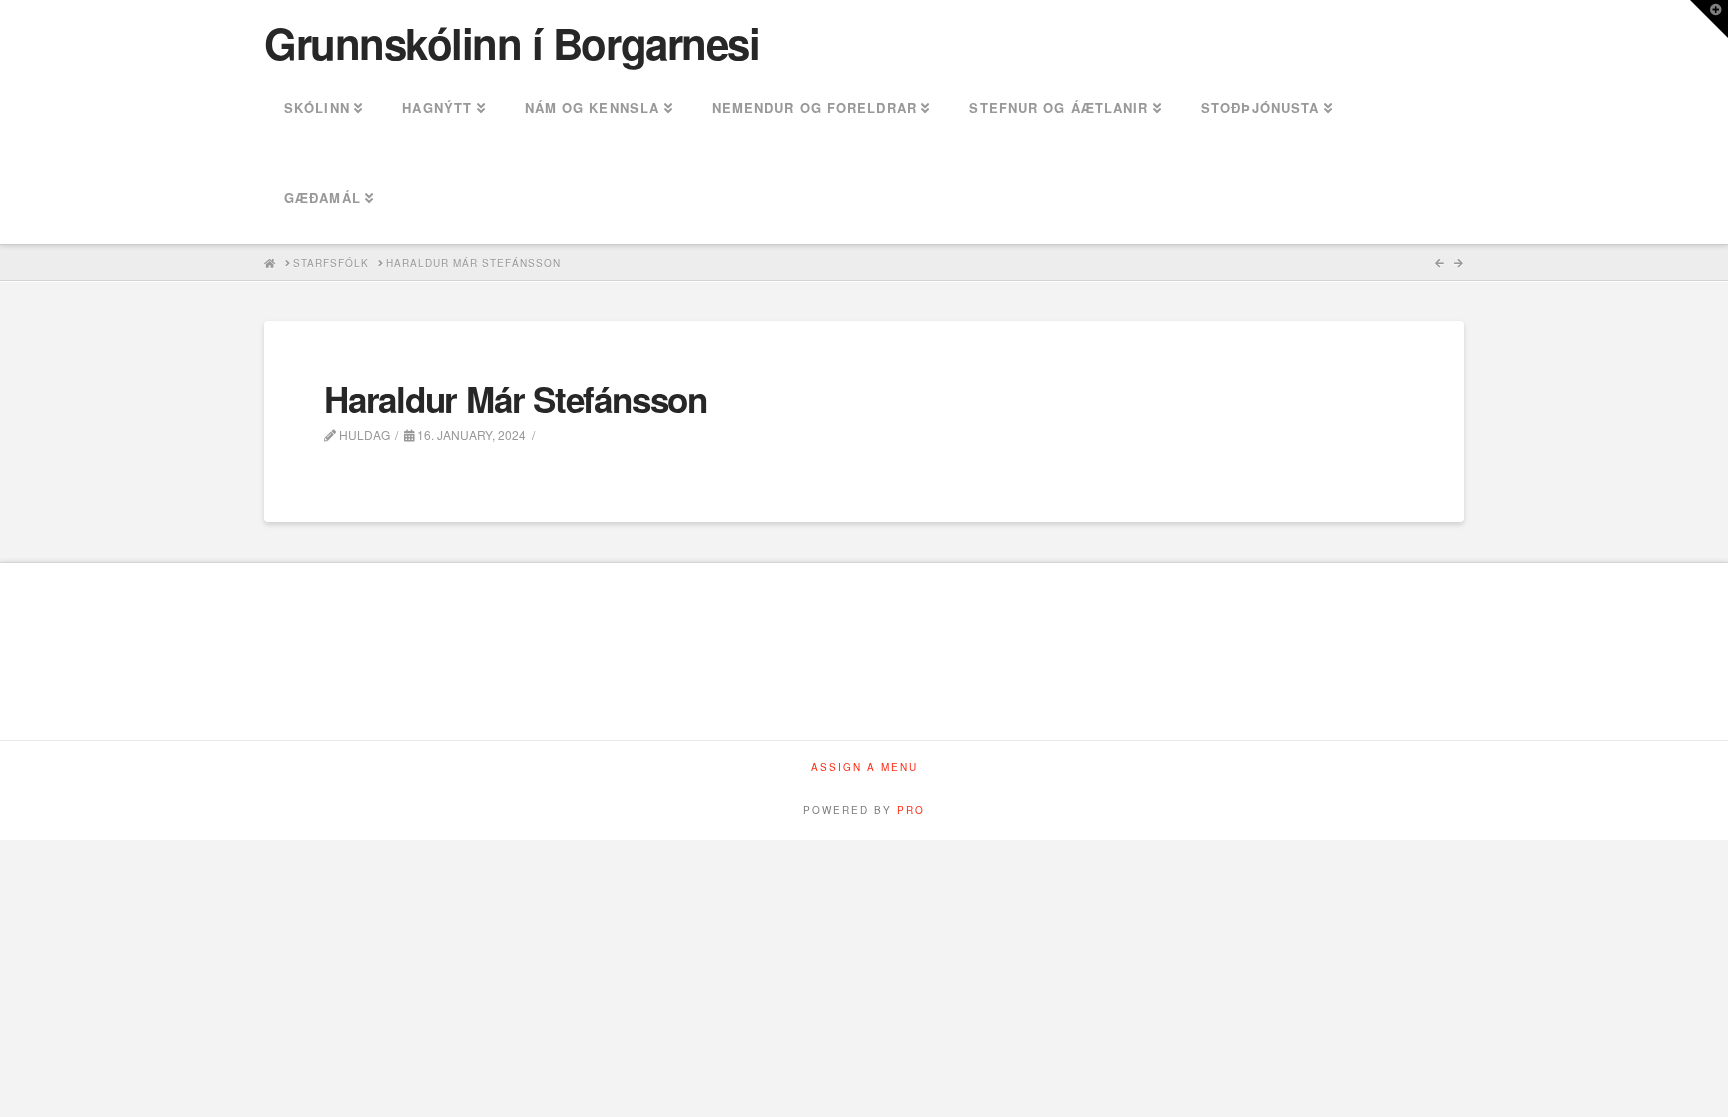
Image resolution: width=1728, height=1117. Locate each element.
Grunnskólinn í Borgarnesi (511, 43)
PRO (911, 810)
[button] (1709, 19)
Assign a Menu (864, 767)
